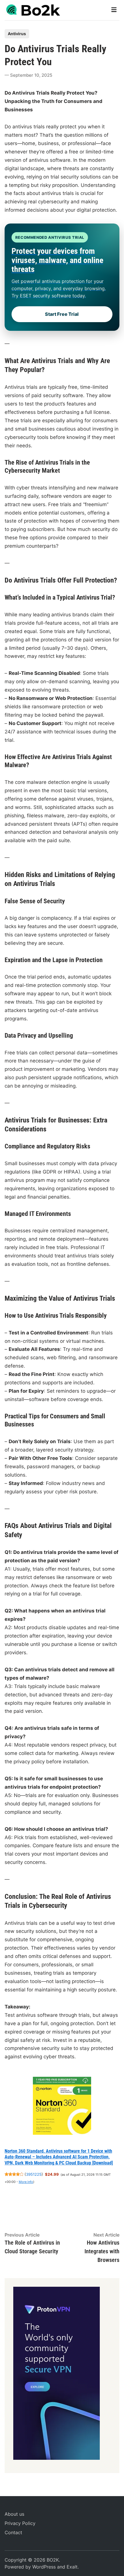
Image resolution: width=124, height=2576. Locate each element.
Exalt (72, 2567)
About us (14, 2514)
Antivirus (17, 34)
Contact (13, 2532)
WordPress (44, 2567)
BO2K (53, 2560)
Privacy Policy (20, 2523)
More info (26, 2182)
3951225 (34, 2174)
